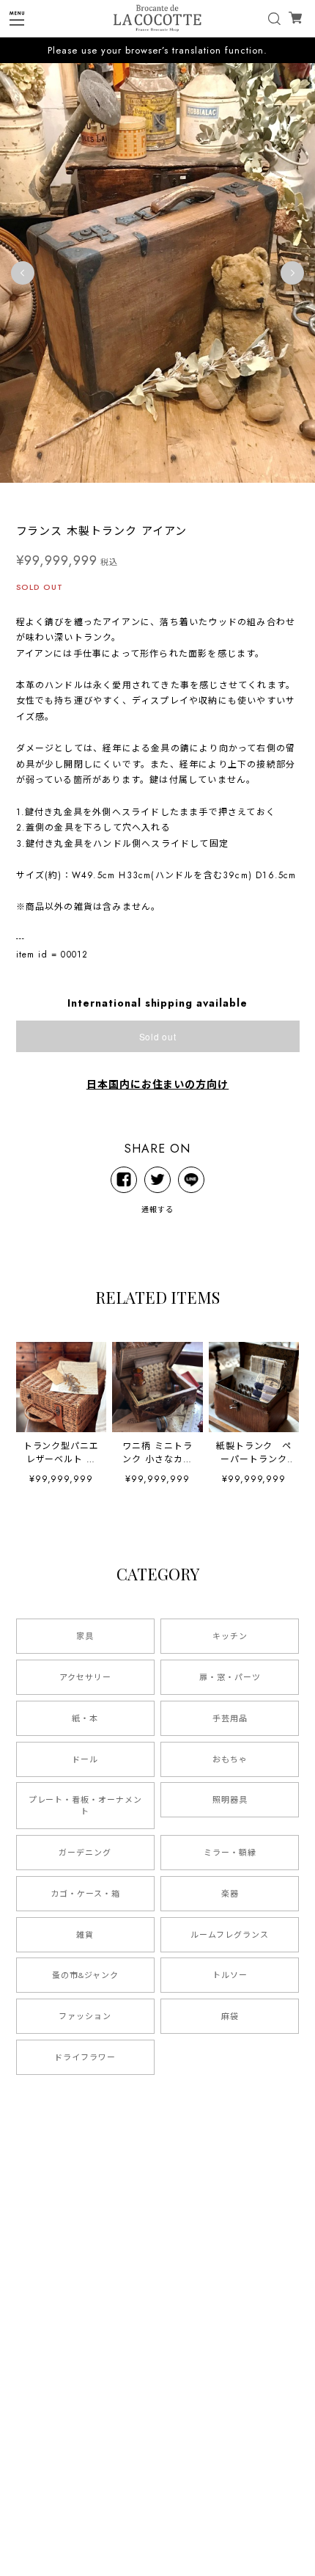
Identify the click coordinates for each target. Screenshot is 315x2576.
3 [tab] (99, 497)
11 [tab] (216, 497)
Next (292, 273)
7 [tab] (157, 497)
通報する (157, 1209)
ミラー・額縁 (230, 1853)
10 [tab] (201, 497)
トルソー (230, 1975)
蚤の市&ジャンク (85, 1975)
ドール (85, 1759)
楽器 (230, 1894)
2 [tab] (84, 497)
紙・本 (85, 1718)
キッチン (230, 1636)
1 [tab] (70, 497)
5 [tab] (128, 497)
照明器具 (230, 1800)
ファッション (85, 2016)
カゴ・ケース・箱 (85, 1894)
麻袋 (230, 2016)
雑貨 (85, 1935)
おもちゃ (230, 1759)
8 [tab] (172, 497)
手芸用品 (230, 1718)
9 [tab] (187, 497)
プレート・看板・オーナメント (85, 1806)
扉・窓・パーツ (230, 1677)
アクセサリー (85, 1677)
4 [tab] (114, 497)
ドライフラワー (85, 2057)
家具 (85, 1636)
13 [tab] (245, 497)
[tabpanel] (157, 273)
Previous (23, 273)
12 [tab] (231, 497)
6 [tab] (143, 497)
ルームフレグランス (230, 1935)
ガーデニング (85, 1853)
